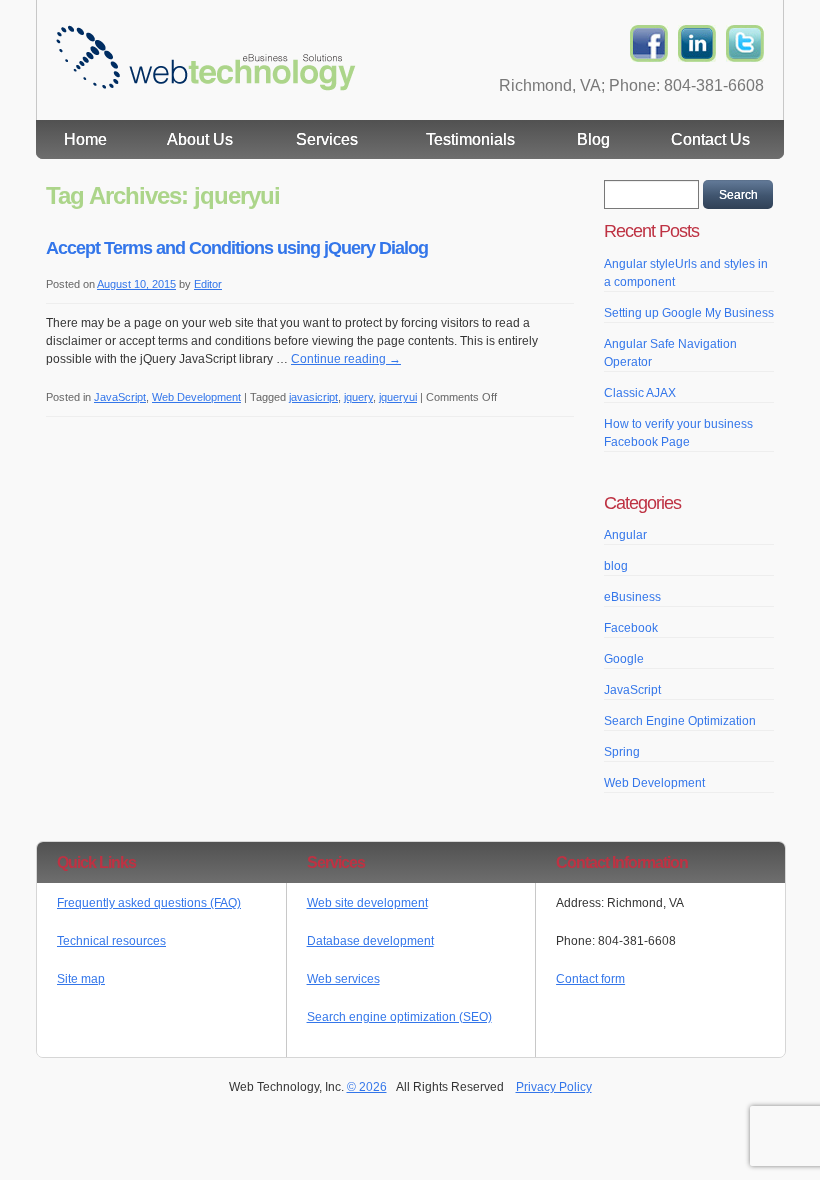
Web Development (196, 397)
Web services (343, 979)
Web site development (367, 903)
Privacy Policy (554, 1087)
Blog (593, 139)
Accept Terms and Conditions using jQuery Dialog (237, 248)
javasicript (313, 397)
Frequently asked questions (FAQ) (149, 903)
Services (327, 139)
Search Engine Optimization (680, 721)
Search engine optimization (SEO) (399, 1017)
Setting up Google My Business (689, 313)
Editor (208, 284)
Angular (625, 535)
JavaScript (120, 397)
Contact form (590, 979)
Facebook (631, 628)
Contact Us (710, 139)
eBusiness (632, 597)
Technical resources (111, 941)
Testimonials (470, 139)
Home (85, 139)
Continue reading (346, 359)
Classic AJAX (640, 393)
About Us (200, 139)
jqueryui (398, 397)
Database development (370, 941)
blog (616, 566)
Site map (81, 979)
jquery (358, 397)
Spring (622, 752)
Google (624, 659)
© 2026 (367, 1087)
